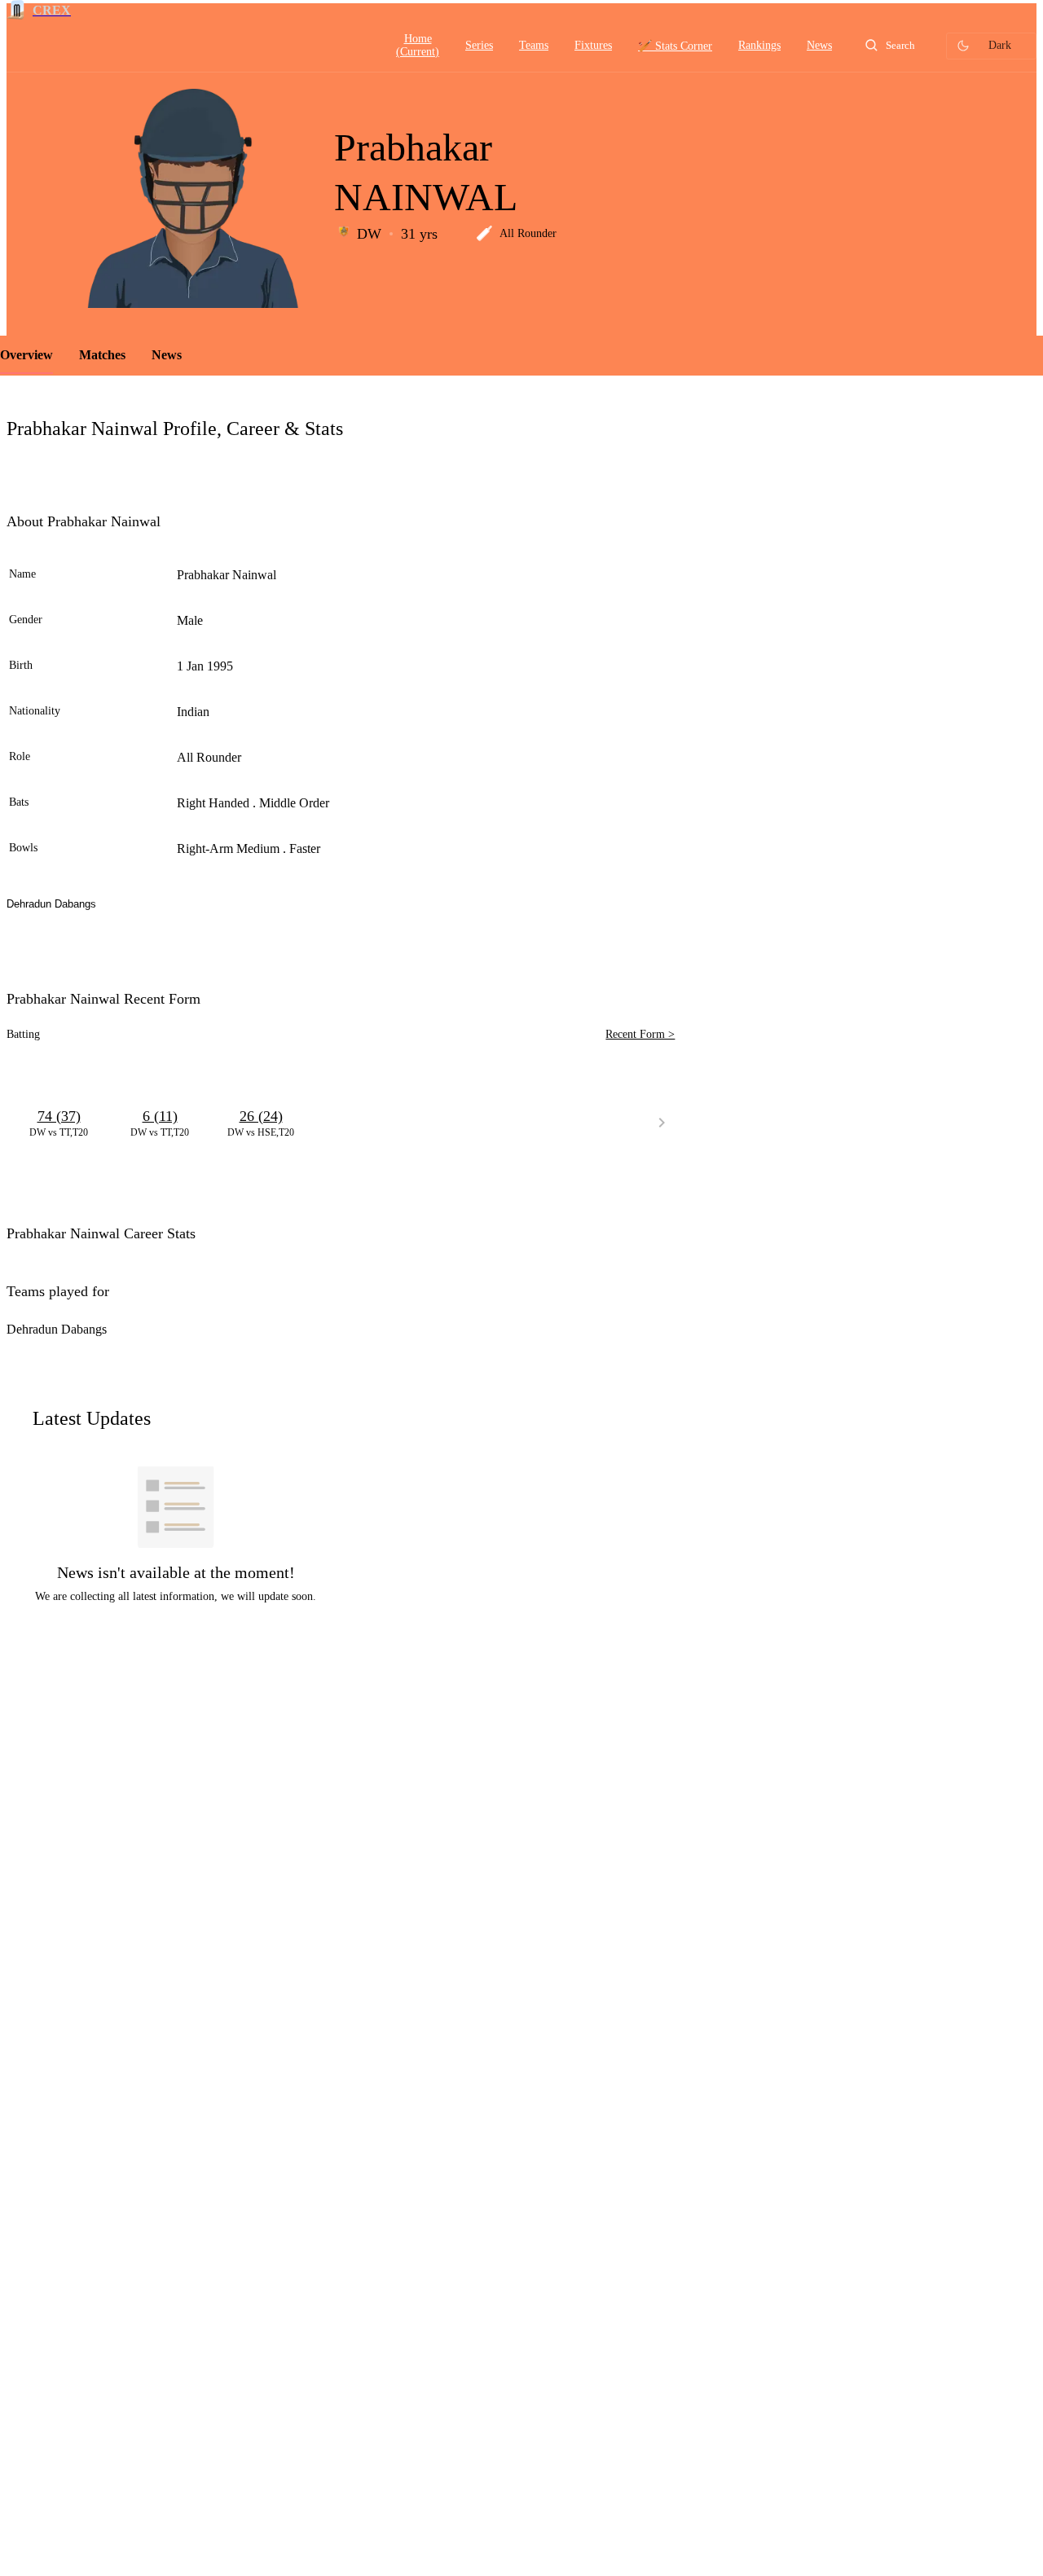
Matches (102, 355)
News (167, 355)
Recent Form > (640, 1034)
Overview (26, 355)
